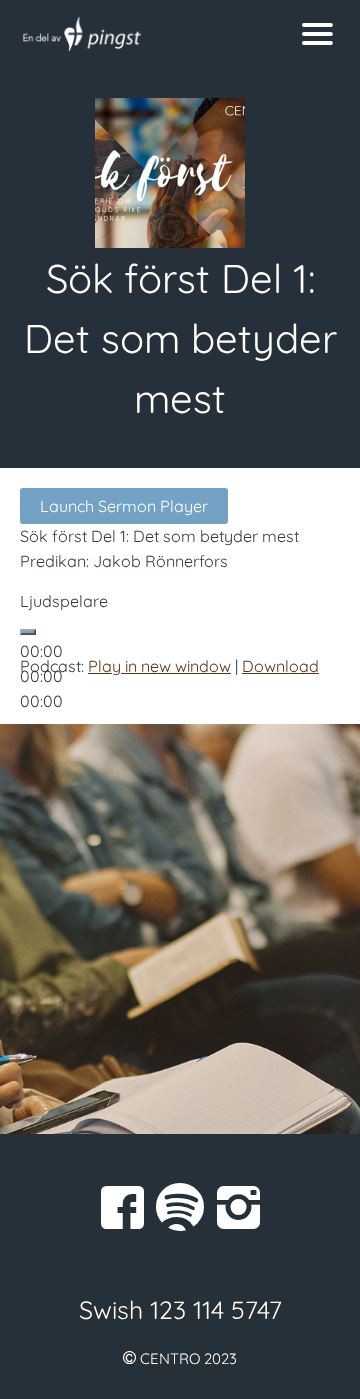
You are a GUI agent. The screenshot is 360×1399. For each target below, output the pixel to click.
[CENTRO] (135, 34)
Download (280, 666)
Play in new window (159, 666)
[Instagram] (238, 1207)
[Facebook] (122, 1207)
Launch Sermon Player (124, 506)
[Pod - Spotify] (180, 1207)
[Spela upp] (28, 632)
